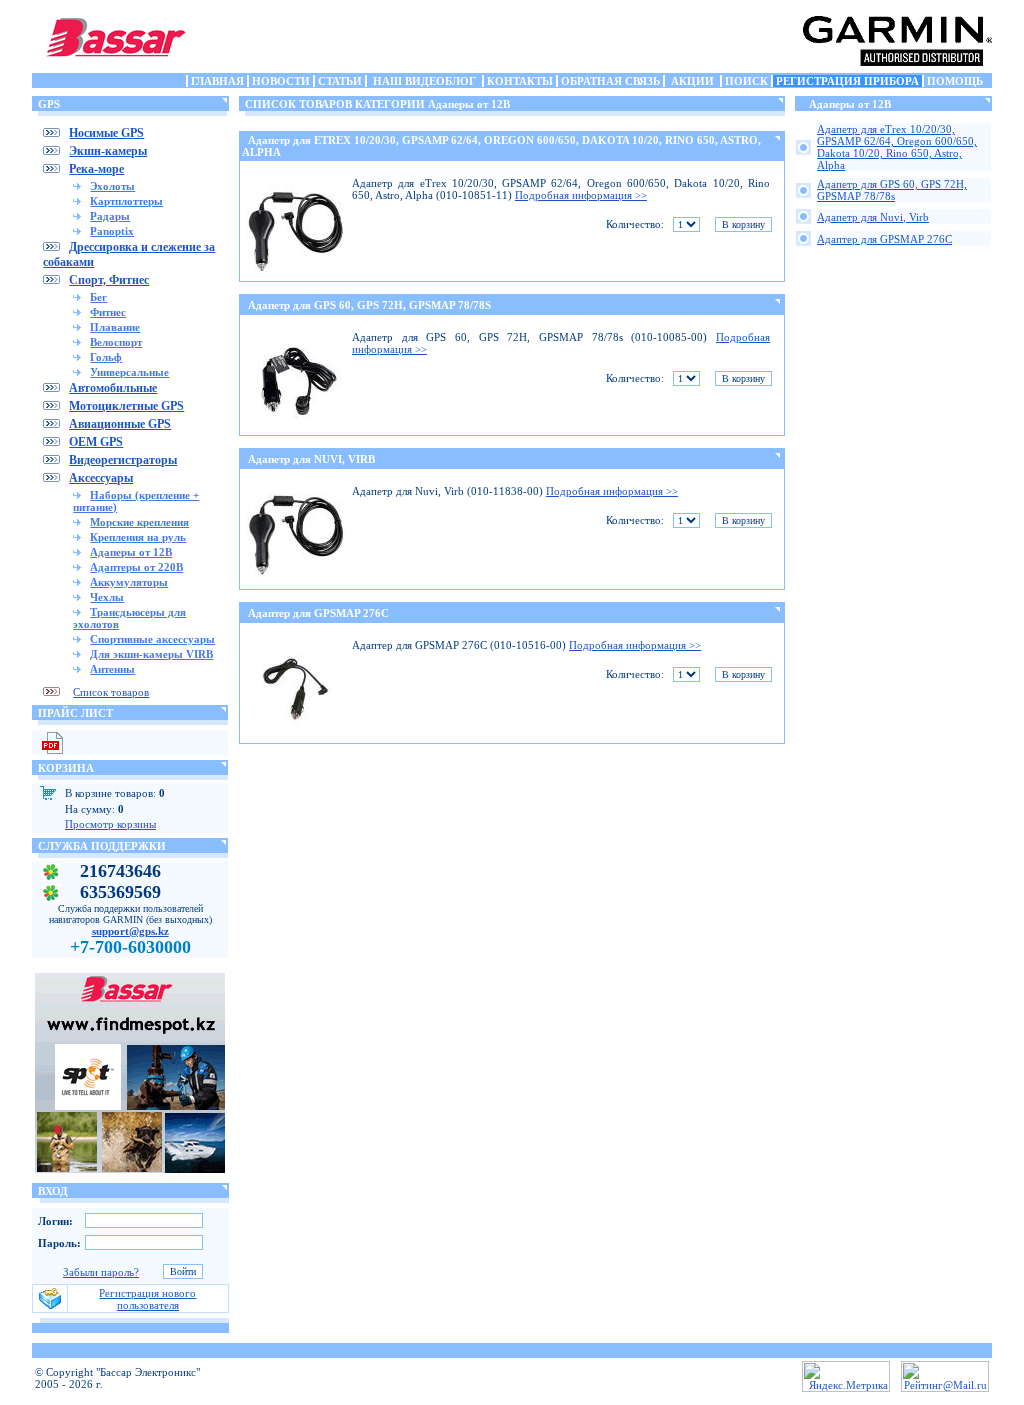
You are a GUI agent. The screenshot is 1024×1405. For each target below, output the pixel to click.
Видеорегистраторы (123, 460)
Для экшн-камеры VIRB (151, 654)
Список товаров (111, 692)
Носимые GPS (106, 133)
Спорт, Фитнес (109, 280)
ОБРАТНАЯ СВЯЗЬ (610, 81)
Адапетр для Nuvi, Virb (873, 217)
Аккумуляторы (129, 582)
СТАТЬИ (340, 81)
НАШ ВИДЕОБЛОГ (424, 81)
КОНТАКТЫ (520, 81)
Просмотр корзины (110, 824)
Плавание (115, 327)
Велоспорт (116, 342)
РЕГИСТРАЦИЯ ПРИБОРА (847, 81)
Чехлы (107, 597)
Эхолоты (112, 186)
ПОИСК (746, 81)
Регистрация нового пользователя (147, 1299)
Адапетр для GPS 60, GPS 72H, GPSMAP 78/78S (369, 305)
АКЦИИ (692, 81)
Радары (110, 216)
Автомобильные (113, 388)
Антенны (112, 669)
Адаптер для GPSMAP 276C (318, 613)
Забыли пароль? (101, 1272)
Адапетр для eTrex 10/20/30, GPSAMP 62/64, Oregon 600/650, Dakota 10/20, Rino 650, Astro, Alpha (897, 147)
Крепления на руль (138, 537)
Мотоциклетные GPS (126, 406)
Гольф (106, 357)
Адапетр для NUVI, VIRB (311, 459)
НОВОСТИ (281, 81)
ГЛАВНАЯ (217, 81)
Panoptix (112, 231)
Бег (98, 297)
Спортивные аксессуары (152, 639)
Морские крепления (139, 522)
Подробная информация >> (581, 195)
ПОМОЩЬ (955, 81)
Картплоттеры (126, 201)
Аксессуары (101, 478)
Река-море (96, 169)
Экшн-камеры (108, 151)
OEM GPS (96, 442)
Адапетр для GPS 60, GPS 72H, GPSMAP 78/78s (892, 190)
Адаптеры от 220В (136, 567)
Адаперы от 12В (131, 552)
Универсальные (129, 372)
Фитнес (108, 312)
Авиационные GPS (120, 424)
